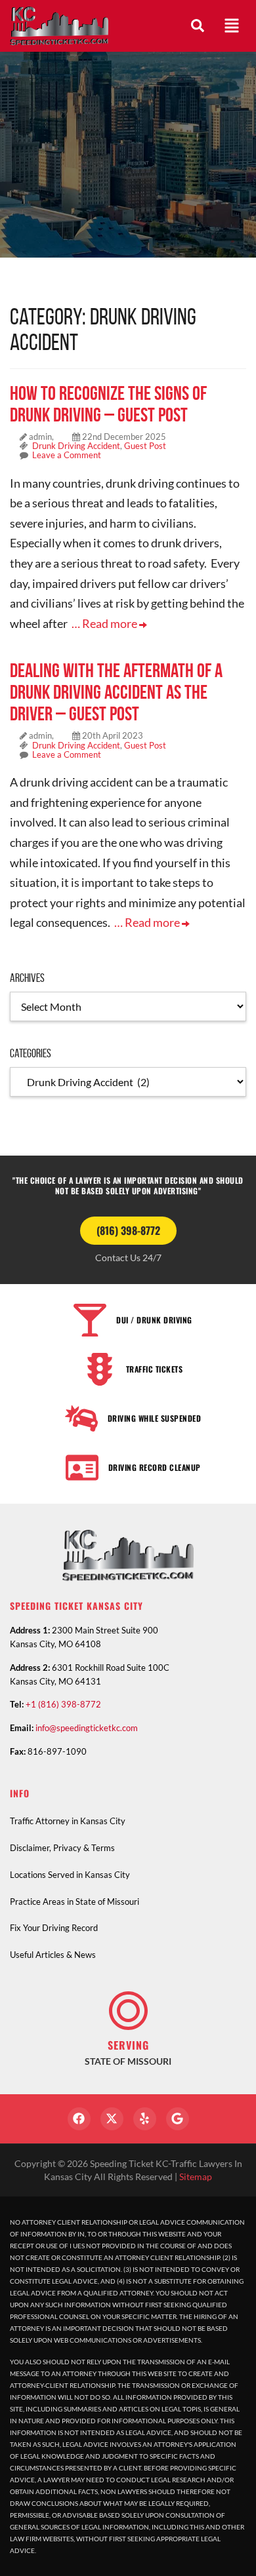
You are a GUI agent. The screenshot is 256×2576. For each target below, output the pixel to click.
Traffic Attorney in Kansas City (68, 1821)
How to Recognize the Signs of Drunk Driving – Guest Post (108, 404)
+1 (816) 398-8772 (63, 1704)
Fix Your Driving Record (54, 1928)
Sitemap (196, 2176)
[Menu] (232, 26)
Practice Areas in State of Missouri (75, 1902)
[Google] (178, 2119)
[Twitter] (112, 2119)
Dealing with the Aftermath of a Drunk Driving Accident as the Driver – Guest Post (116, 692)
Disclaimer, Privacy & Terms (62, 1848)
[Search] (198, 26)
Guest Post (145, 446)
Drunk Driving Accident (76, 446)
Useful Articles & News (53, 1955)
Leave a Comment (67, 455)
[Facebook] (79, 2119)
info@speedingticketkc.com (87, 1728)
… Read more (105, 623)
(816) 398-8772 (128, 1230)
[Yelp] (145, 2119)
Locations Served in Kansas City (70, 1875)
